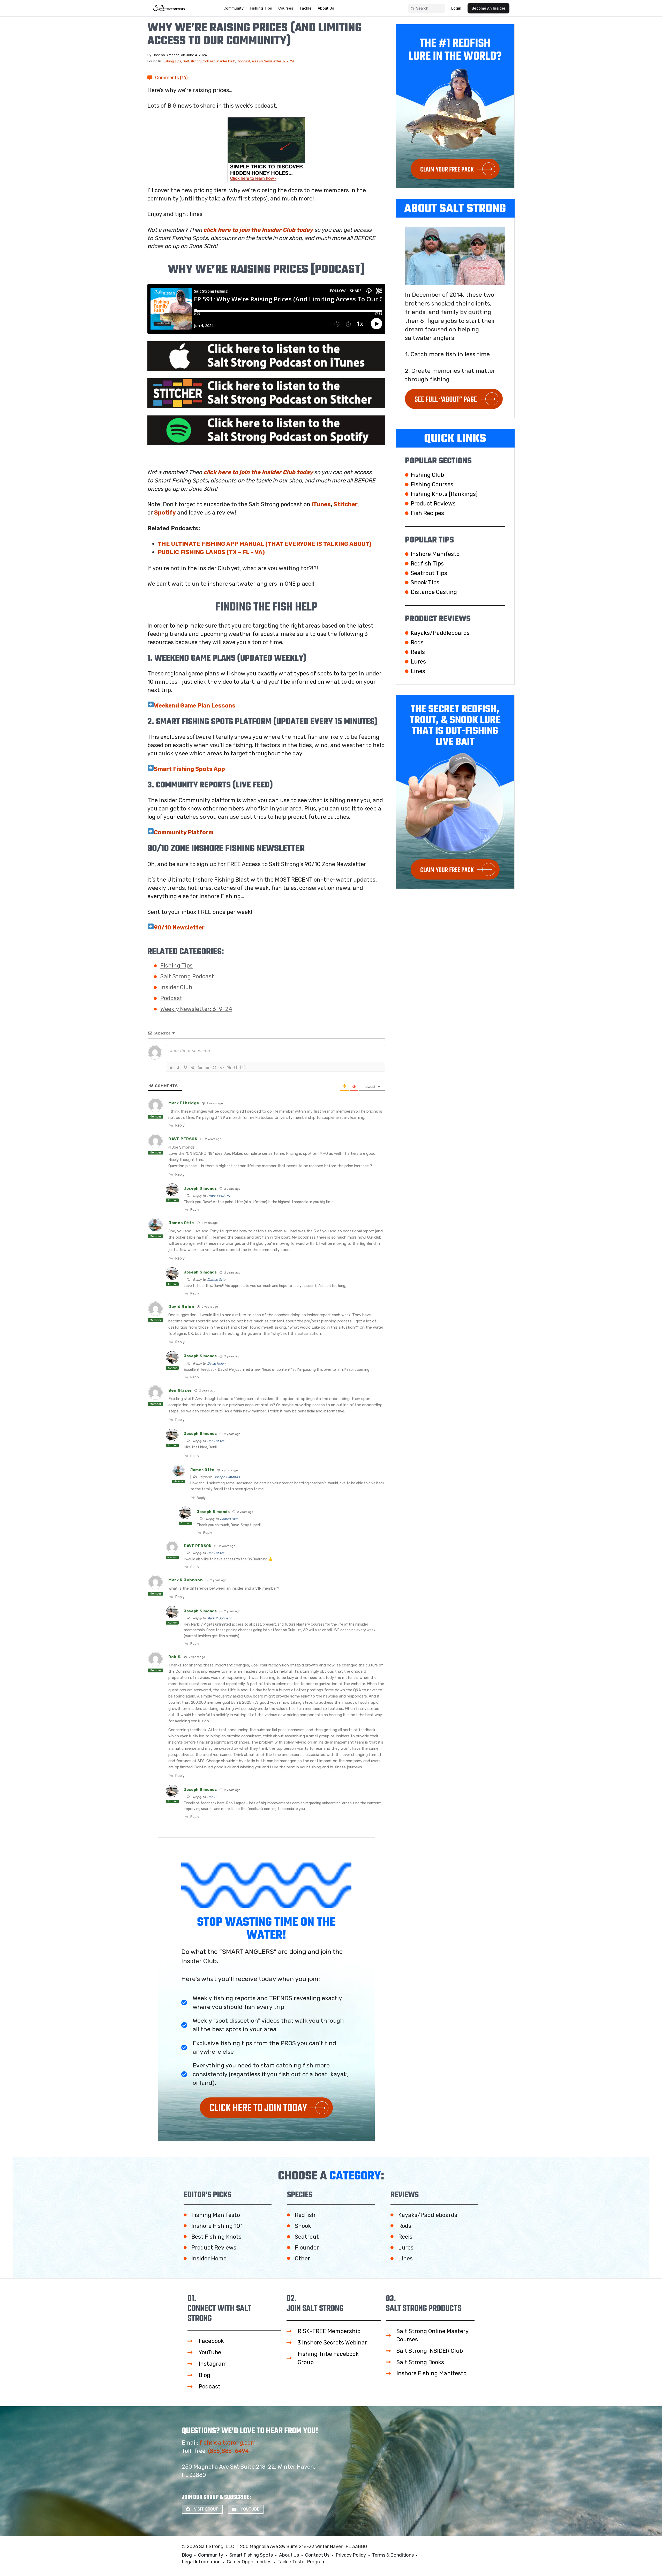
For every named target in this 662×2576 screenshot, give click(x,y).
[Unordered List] (207, 1067)
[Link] (229, 1067)
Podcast (244, 61)
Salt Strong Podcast (199, 61)
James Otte (216, 1280)
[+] (243, 1067)
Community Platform (184, 832)
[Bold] (171, 1067)
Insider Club (226, 61)
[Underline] (186, 1067)
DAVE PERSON (219, 1196)
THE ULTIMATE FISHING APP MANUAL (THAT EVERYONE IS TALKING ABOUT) (265, 544)
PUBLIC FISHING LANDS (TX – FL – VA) (211, 552)
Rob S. (212, 1797)
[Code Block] (222, 1067)
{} (236, 1067)
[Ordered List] (200, 1067)
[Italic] (178, 1067)
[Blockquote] (215, 1067)
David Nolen (216, 1363)
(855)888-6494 (228, 2451)
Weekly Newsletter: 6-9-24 (273, 61)
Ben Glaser (216, 1441)
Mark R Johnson (220, 1618)
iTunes (321, 504)
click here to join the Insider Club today (258, 230)
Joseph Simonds (227, 1477)
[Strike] (193, 1067)
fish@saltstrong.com (228, 2443)
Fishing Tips (172, 61)
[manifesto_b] (266, 150)
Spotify (165, 513)
